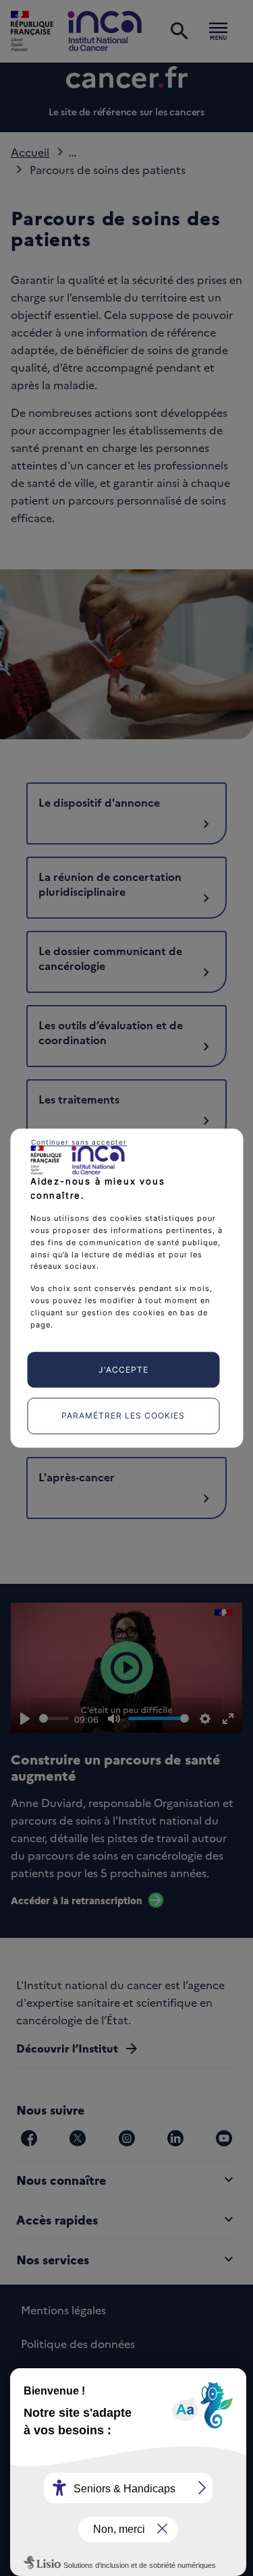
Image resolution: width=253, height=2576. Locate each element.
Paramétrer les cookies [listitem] (123, 1416)
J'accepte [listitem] (123, 1370)
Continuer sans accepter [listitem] (79, 1142)
